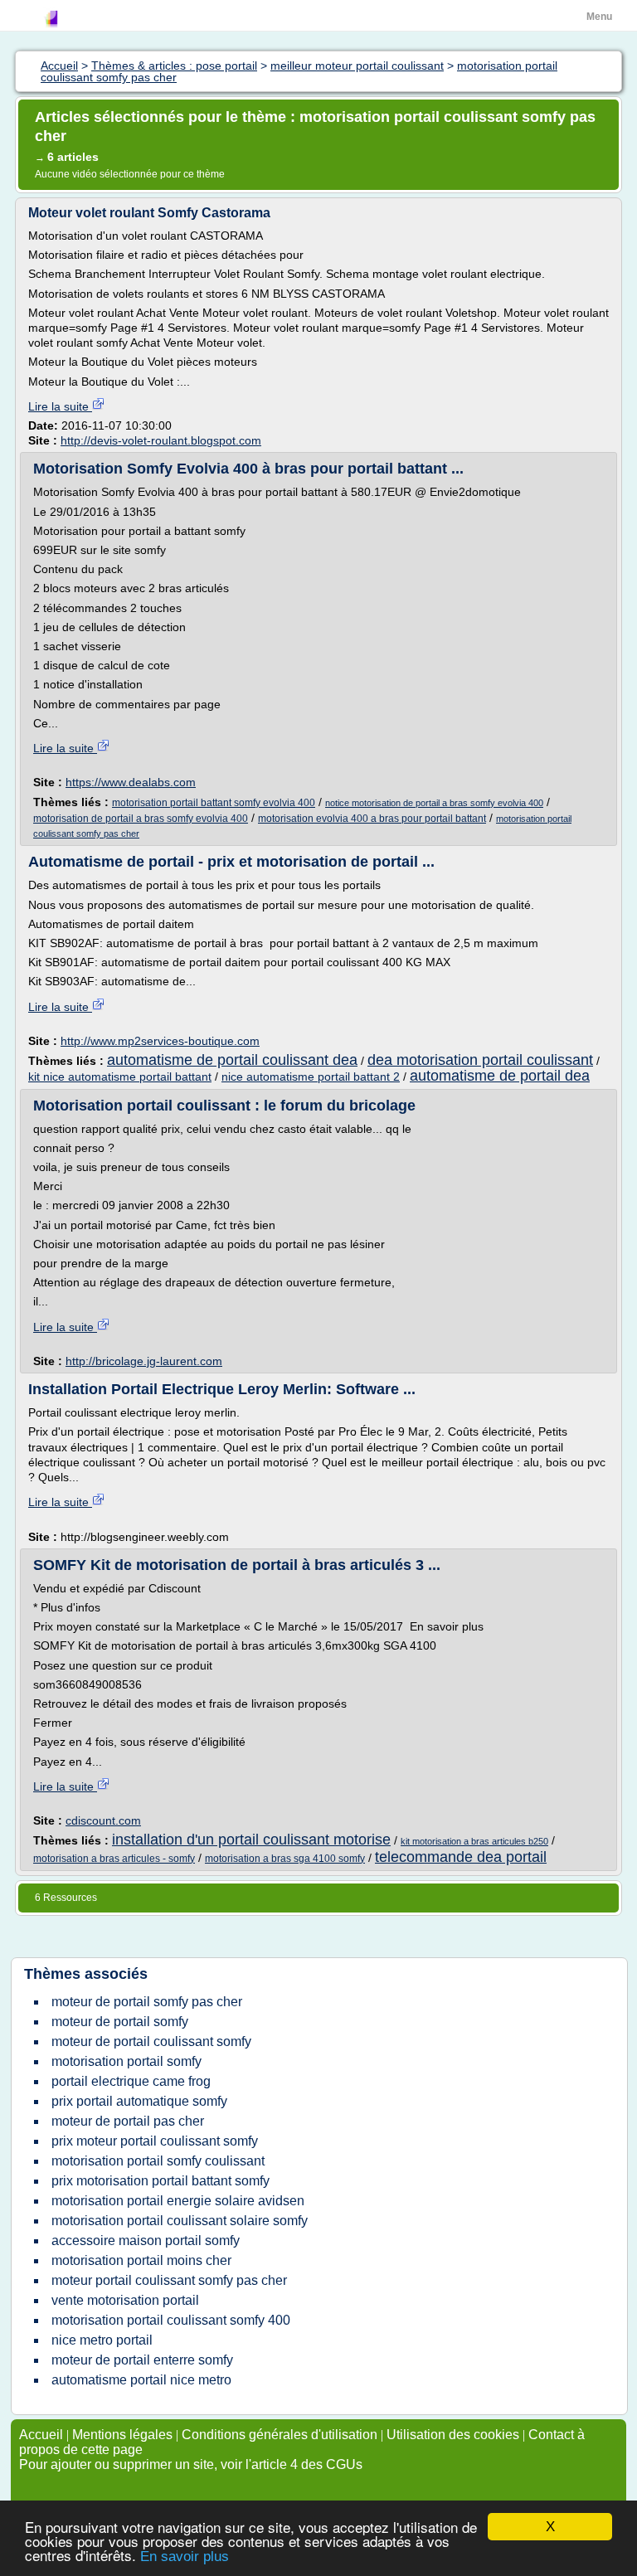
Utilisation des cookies (453, 2435)
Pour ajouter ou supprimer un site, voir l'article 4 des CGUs (191, 2464)
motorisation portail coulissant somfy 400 (171, 2320)
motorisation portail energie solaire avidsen (178, 2201)
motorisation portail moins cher (141, 2260)
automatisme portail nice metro (141, 2380)
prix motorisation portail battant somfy (160, 2181)
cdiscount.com (103, 1820)
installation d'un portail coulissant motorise (251, 1840)
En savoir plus (185, 2557)
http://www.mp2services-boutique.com (160, 1041)
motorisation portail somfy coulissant (158, 2161)
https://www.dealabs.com (131, 782)
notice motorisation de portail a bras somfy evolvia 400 (434, 803)
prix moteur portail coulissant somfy (155, 2141)
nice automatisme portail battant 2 (311, 1077)
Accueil (41, 2435)
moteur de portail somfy (120, 2022)
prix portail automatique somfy (139, 2101)
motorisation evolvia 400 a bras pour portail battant (372, 819)
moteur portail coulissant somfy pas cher (169, 2280)
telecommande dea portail (461, 1857)
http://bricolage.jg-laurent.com (144, 1361)
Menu (599, 17)
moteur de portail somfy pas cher (147, 2002)
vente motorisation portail (125, 2300)
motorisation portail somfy (126, 2061)
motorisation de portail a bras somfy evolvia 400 (141, 819)
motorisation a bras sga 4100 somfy (285, 1859)
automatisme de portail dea (500, 1076)
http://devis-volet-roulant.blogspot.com (161, 440)
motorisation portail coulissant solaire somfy (180, 2221)
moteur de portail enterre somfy (142, 2360)
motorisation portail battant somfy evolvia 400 (214, 803)
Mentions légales (122, 2435)
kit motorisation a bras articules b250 (474, 1841)
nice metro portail (102, 2340)
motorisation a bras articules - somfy (114, 1859)
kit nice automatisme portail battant (120, 1077)
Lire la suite (60, 406)
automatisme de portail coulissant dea (232, 1060)
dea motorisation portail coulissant (480, 1060)
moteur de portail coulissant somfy (151, 2041)
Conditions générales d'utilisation (280, 2435)
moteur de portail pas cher (128, 2121)
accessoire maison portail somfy (146, 2241)
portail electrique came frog (131, 2081)
